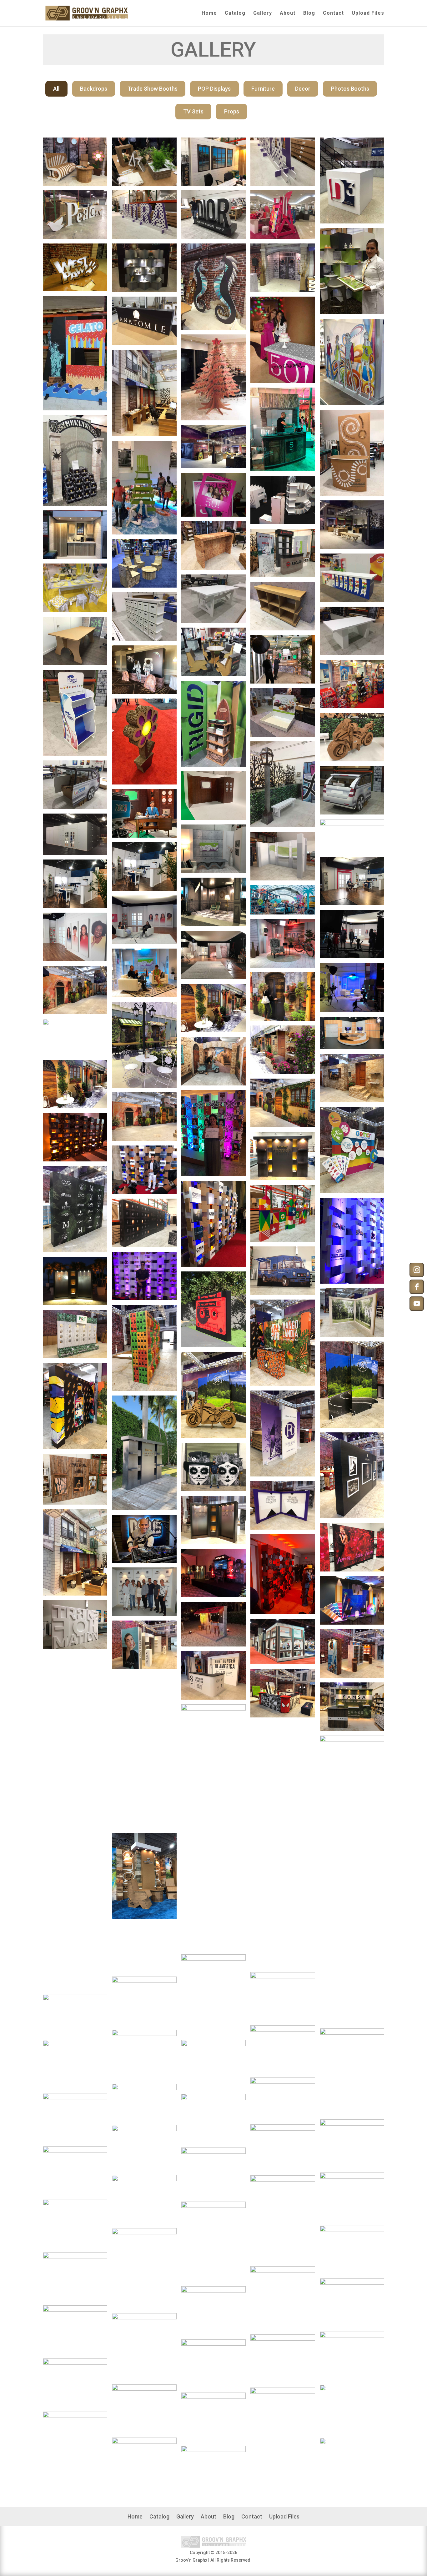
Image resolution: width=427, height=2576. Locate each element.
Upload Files (368, 13)
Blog (309, 13)
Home (209, 13)
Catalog (235, 13)
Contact (333, 13)
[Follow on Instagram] (417, 1270)
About (288, 13)
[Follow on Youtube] (417, 1304)
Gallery (263, 13)
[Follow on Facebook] (417, 1287)
